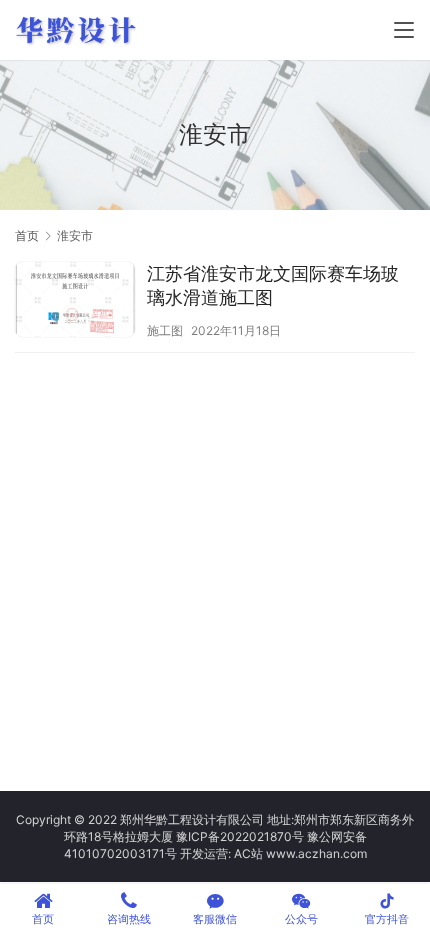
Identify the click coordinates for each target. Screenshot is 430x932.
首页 (27, 235)
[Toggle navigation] (404, 30)
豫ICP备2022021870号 (240, 836)
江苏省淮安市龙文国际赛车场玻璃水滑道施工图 (273, 285)
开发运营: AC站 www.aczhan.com (273, 853)
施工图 (165, 330)
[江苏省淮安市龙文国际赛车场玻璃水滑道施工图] (75, 302)
